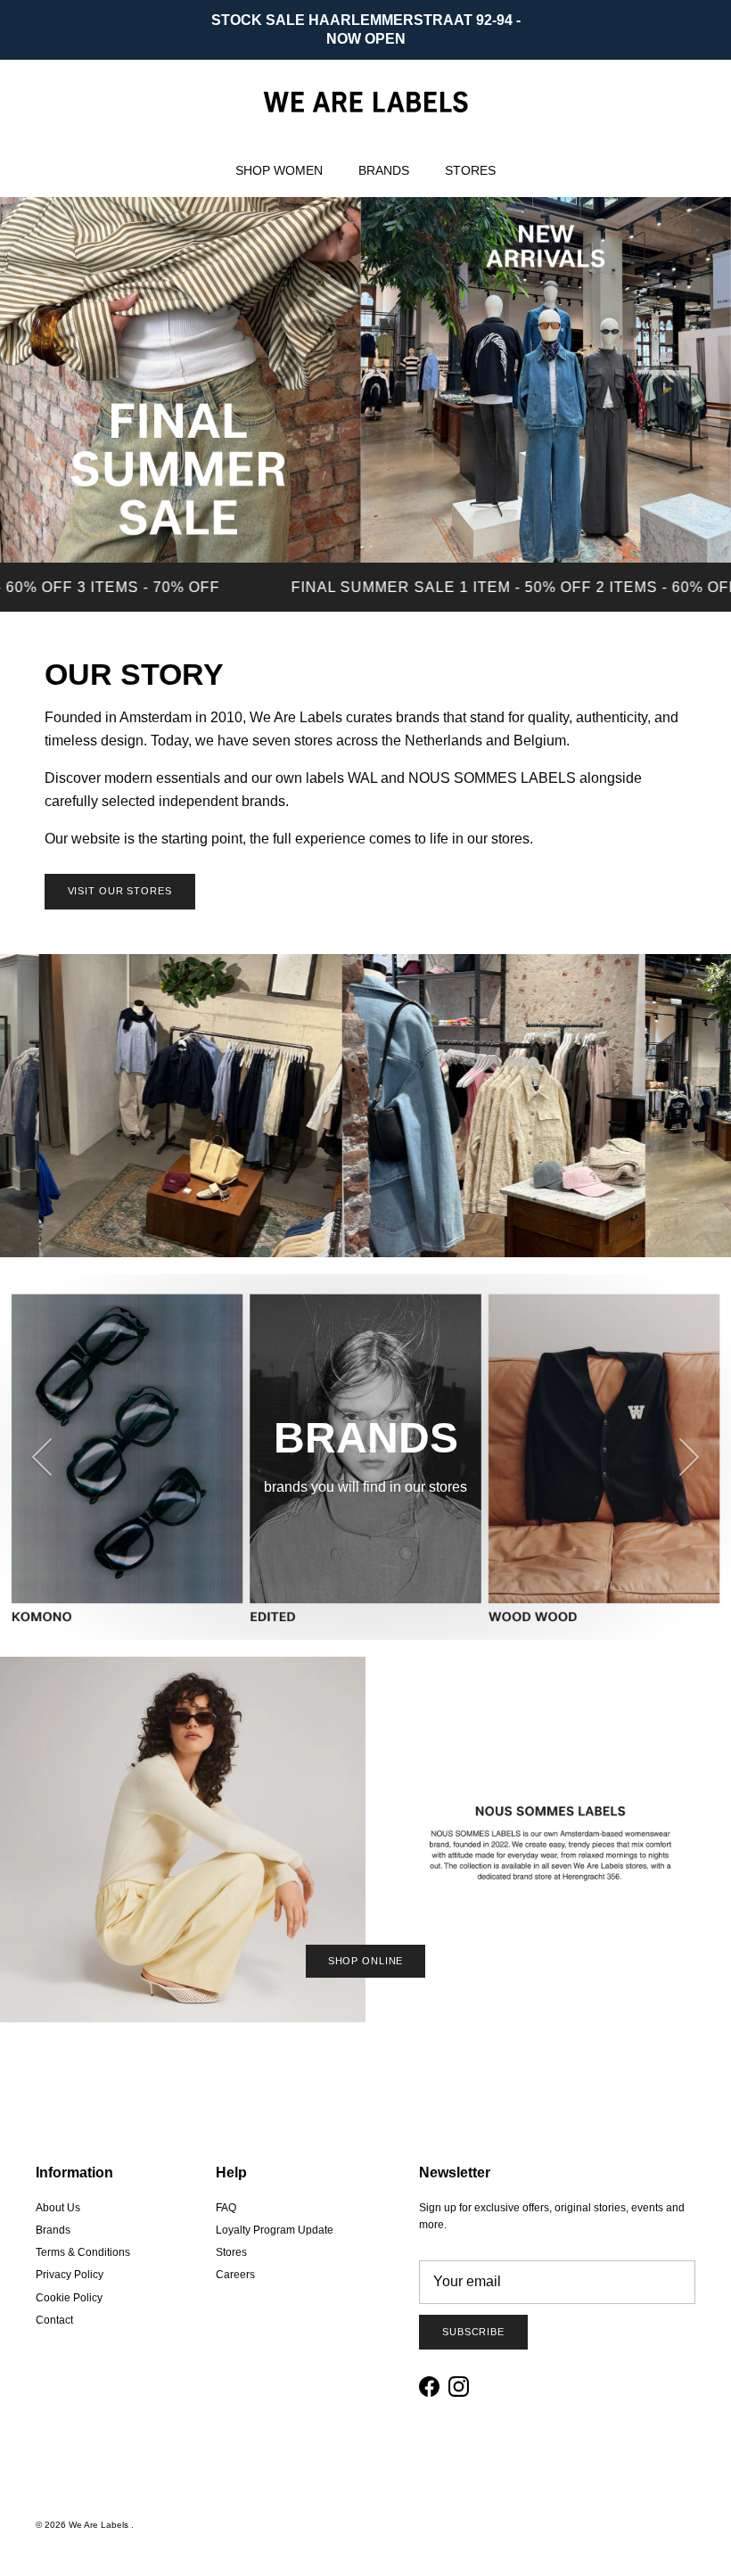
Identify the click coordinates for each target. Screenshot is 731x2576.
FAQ (226, 2208)
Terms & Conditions (83, 2252)
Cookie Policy (69, 2298)
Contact (54, 2320)
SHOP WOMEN (279, 170)
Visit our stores (120, 891)
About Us (58, 2208)
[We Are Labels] (365, 102)
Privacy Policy (70, 2275)
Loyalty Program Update (275, 2230)
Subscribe (473, 2332)
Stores (231, 2252)
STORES (470, 170)
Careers (235, 2275)
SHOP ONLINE (366, 1961)
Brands (53, 2230)
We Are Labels (100, 2525)
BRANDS (384, 170)
